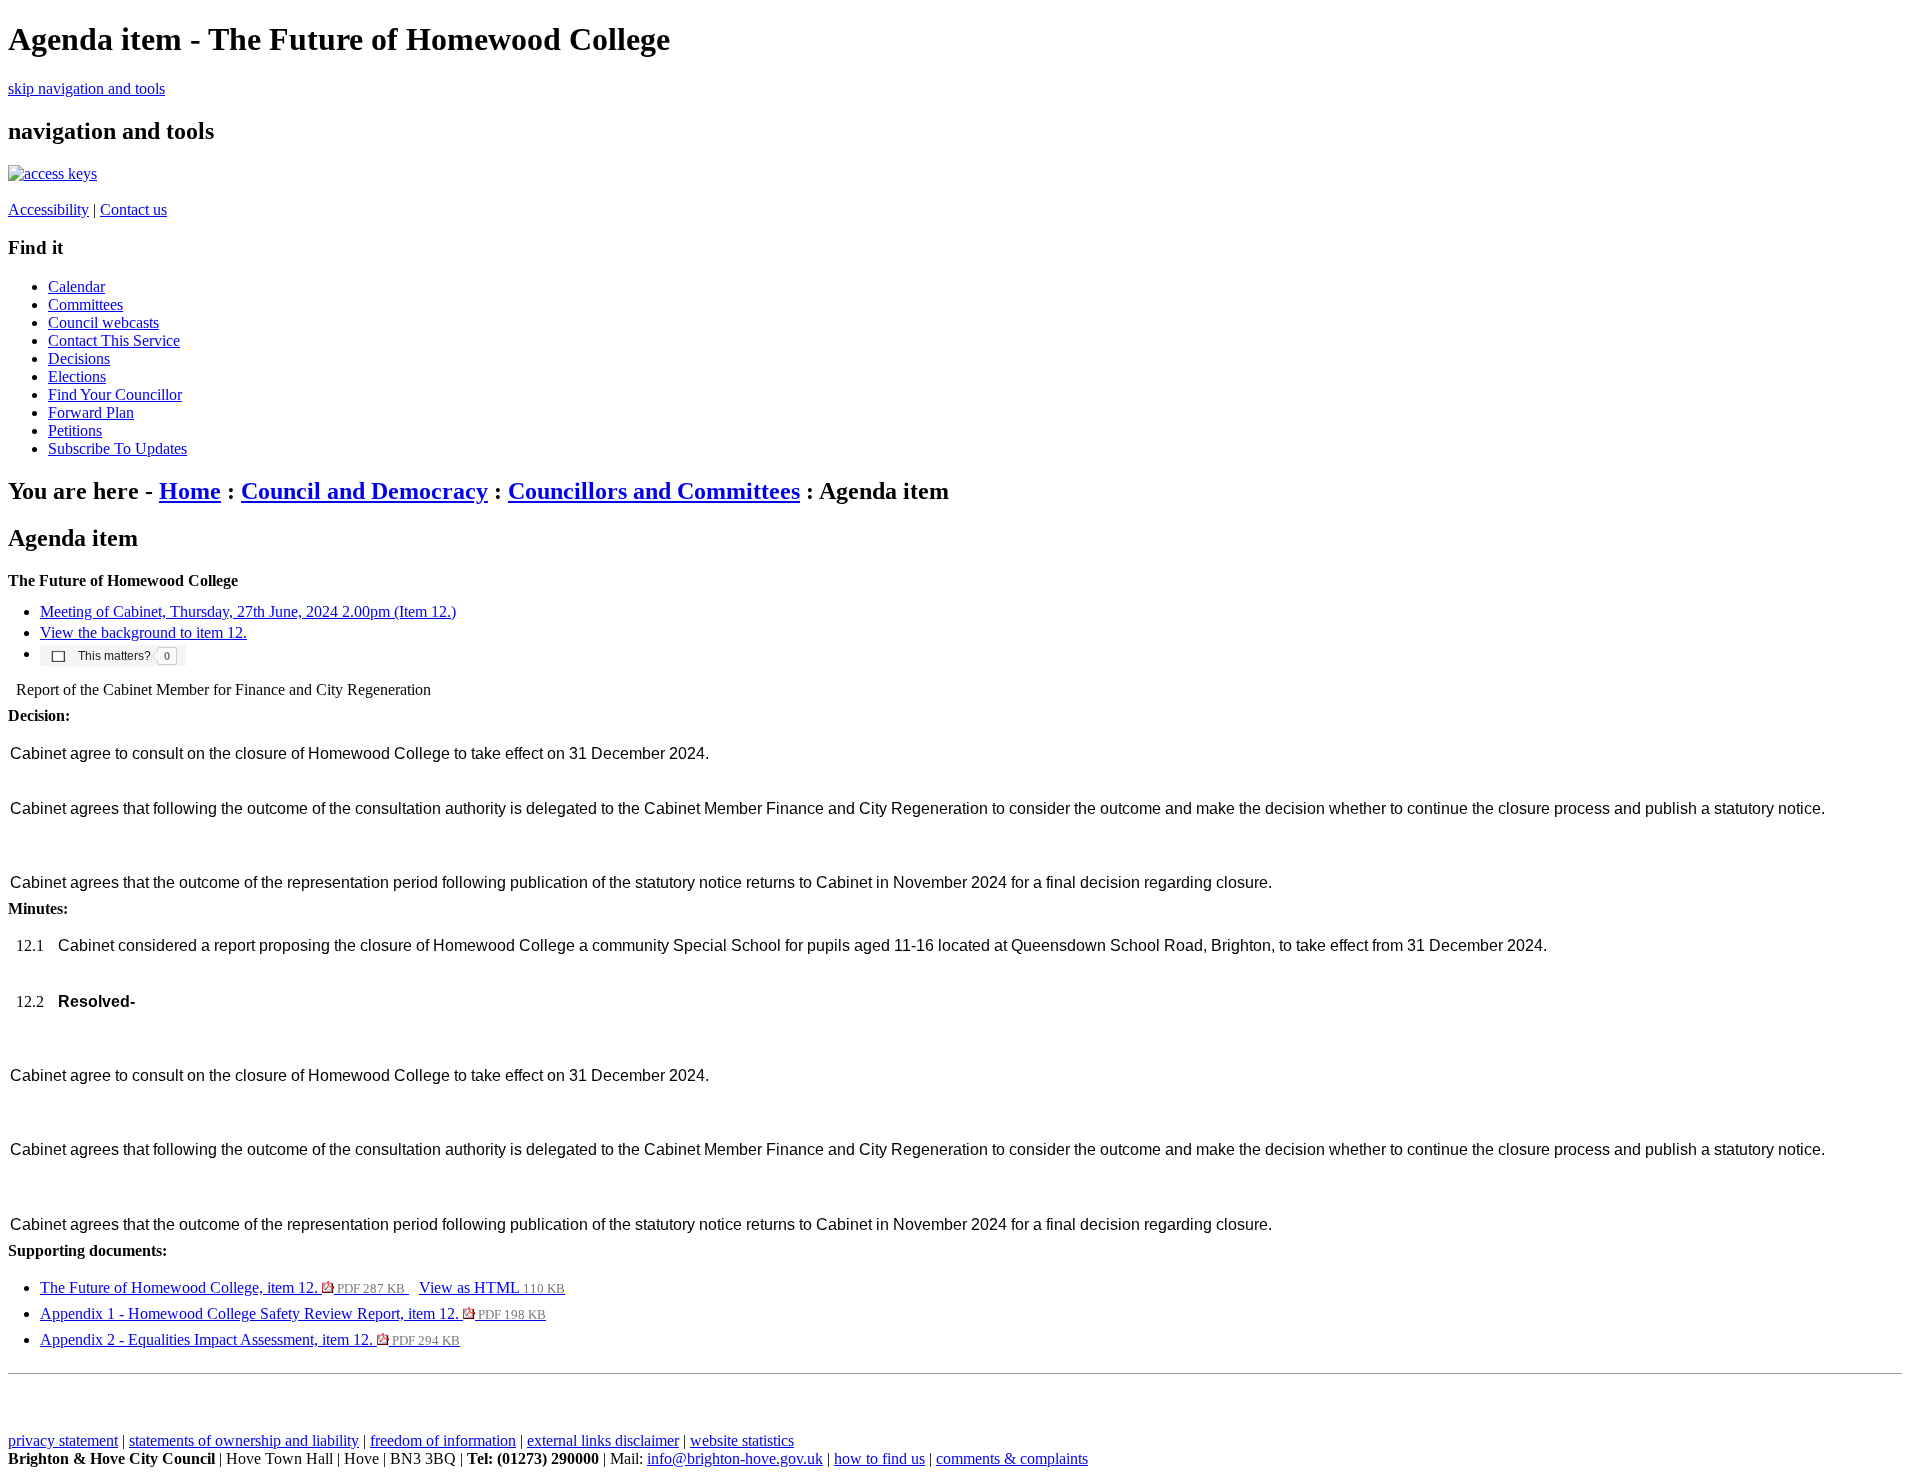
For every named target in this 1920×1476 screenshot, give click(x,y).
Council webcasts (103, 322)
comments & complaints (1012, 1458)
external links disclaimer (603, 1440)
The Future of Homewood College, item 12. (222, 1287)
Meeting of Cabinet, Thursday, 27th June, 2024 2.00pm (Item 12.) (248, 611)
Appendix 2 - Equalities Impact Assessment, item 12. (250, 1339)
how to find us (879, 1458)
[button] (113, 655)
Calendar (76, 286)
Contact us (133, 209)
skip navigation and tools (86, 88)
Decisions (79, 358)
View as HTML (492, 1287)
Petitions (75, 430)
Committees (85, 304)
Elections (77, 376)
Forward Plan (91, 412)
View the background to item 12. (143, 632)
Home (190, 491)
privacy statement (63, 1440)
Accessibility (48, 209)
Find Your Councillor (115, 394)
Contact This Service (114, 340)
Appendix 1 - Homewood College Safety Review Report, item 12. (293, 1313)
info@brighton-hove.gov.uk (735, 1458)
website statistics (742, 1440)
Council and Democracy (364, 491)
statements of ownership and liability (244, 1440)
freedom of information (443, 1440)
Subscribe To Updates (117, 448)
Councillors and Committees (654, 491)
